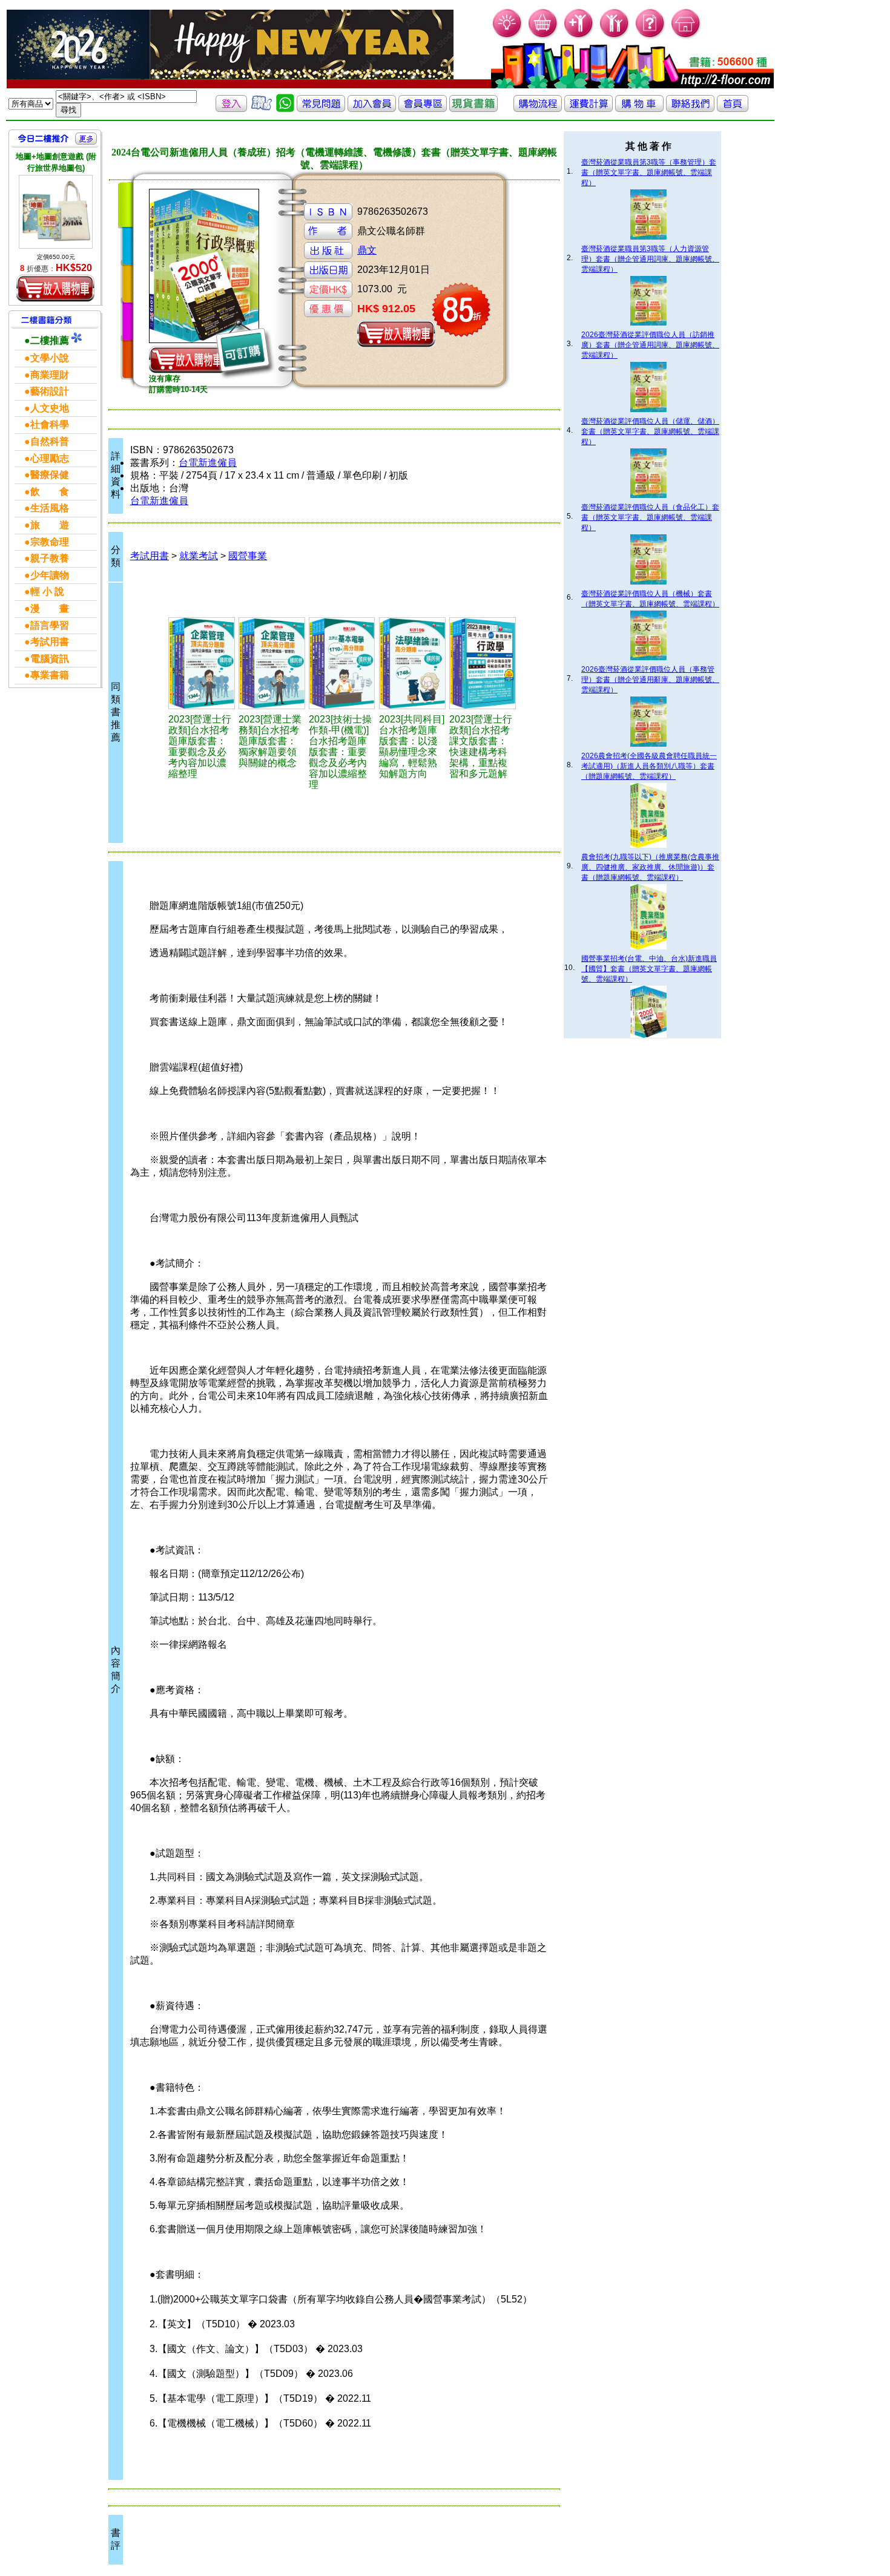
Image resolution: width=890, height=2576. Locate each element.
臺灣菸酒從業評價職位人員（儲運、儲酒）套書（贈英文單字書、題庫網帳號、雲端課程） (650, 431)
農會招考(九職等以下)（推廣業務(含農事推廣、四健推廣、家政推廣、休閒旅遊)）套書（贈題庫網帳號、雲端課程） (650, 867)
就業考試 (199, 556)
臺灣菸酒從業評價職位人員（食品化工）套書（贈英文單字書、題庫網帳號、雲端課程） (650, 517)
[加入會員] (579, 37)
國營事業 (248, 556)
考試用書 (150, 556)
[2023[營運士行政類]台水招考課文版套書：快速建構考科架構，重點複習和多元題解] (483, 663)
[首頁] (686, 37)
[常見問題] (651, 37)
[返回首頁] (733, 109)
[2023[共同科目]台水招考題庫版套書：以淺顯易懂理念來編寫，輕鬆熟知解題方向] (412, 663)
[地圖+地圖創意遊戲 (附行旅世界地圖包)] (56, 212)
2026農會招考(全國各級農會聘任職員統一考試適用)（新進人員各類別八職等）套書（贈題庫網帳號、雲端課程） (649, 766)
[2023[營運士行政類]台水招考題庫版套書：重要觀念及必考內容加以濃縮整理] (202, 663)
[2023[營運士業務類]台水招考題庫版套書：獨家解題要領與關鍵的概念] (272, 663)
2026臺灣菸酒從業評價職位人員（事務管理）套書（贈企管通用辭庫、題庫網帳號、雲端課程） (650, 680)
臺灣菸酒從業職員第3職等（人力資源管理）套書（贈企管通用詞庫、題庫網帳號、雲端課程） (650, 259)
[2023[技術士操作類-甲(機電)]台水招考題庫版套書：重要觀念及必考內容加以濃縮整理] (342, 663)
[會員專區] (423, 109)
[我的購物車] (543, 37)
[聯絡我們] (690, 109)
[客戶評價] (262, 109)
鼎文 (367, 250)
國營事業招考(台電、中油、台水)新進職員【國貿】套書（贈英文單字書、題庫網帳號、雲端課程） (649, 969)
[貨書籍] (473, 109)
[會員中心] (615, 37)
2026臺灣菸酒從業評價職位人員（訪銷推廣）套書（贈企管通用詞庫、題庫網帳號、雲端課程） (650, 345)
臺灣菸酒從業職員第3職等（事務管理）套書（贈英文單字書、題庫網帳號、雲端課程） (649, 172)
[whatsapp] (285, 109)
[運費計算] (588, 109)
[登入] (231, 109)
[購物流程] (538, 109)
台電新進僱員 (208, 463)
